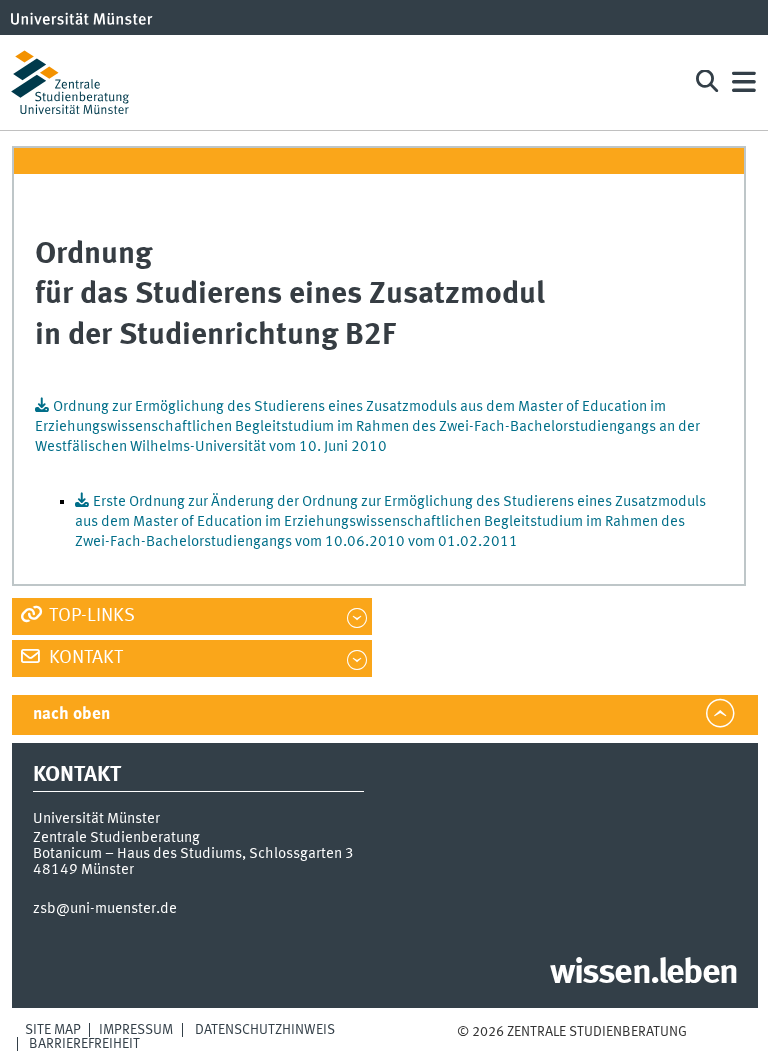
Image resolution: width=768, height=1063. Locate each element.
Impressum (136, 1030)
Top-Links (90, 616)
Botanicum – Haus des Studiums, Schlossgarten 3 (193, 854)
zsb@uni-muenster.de (105, 909)
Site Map (53, 1030)
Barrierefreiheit (84, 1044)
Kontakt (84, 658)
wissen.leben (643, 974)
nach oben (71, 714)
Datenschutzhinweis (265, 1030)
